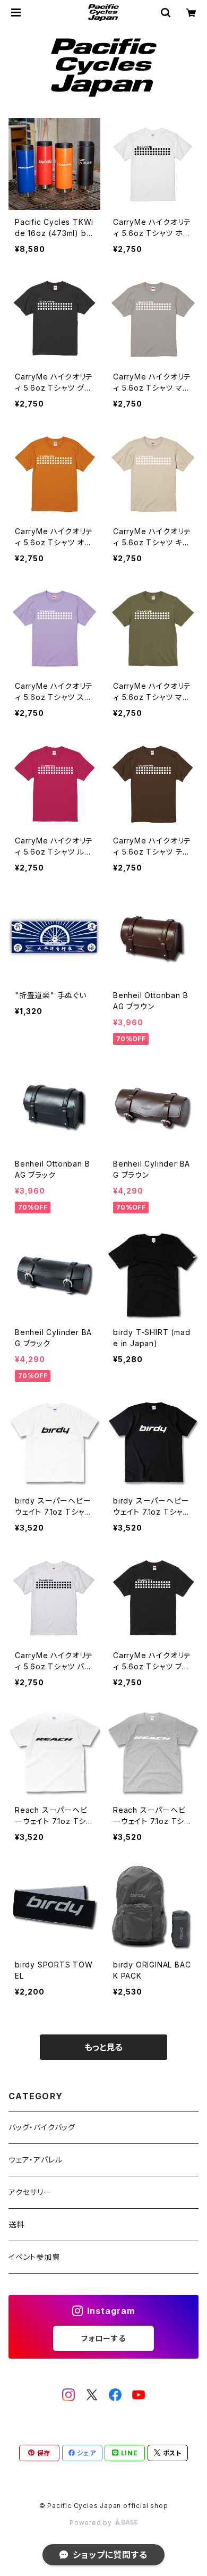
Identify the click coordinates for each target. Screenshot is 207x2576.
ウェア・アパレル (35, 2160)
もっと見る (103, 2047)
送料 (16, 2224)
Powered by (92, 2523)
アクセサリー (30, 2192)
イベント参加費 (34, 2257)
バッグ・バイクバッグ (42, 2127)
